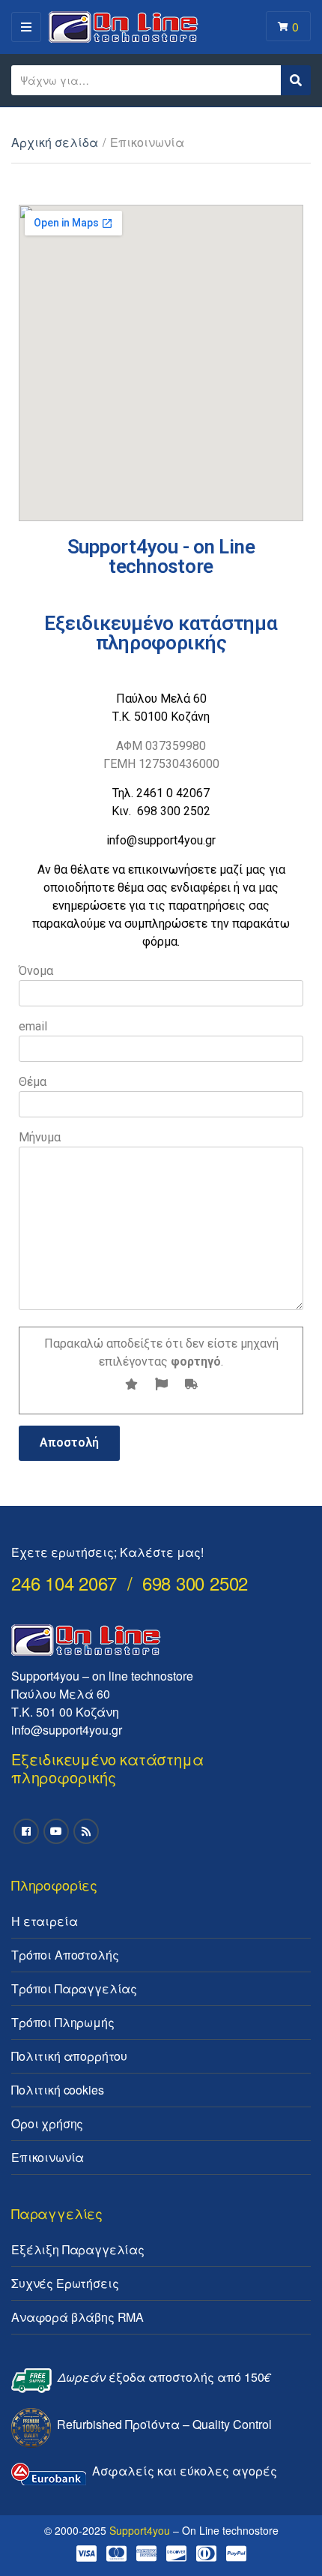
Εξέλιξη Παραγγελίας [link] (78, 2249)
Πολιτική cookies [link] (57, 2090)
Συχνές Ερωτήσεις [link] (65, 2283)
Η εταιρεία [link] (44, 1921)
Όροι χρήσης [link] (47, 2123)
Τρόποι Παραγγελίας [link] (74, 1988)
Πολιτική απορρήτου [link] (69, 2056)
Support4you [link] (140, 2530)
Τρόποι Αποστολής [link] (65, 1955)
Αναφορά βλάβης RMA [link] (78, 2317)
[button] (290, 21)
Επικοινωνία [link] (48, 2157)
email (33, 1026)
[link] (26, 1831)
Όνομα (36, 971)
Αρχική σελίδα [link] (55, 142)
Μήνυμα (40, 1137)
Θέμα (33, 1082)
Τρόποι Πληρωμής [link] (63, 2022)
